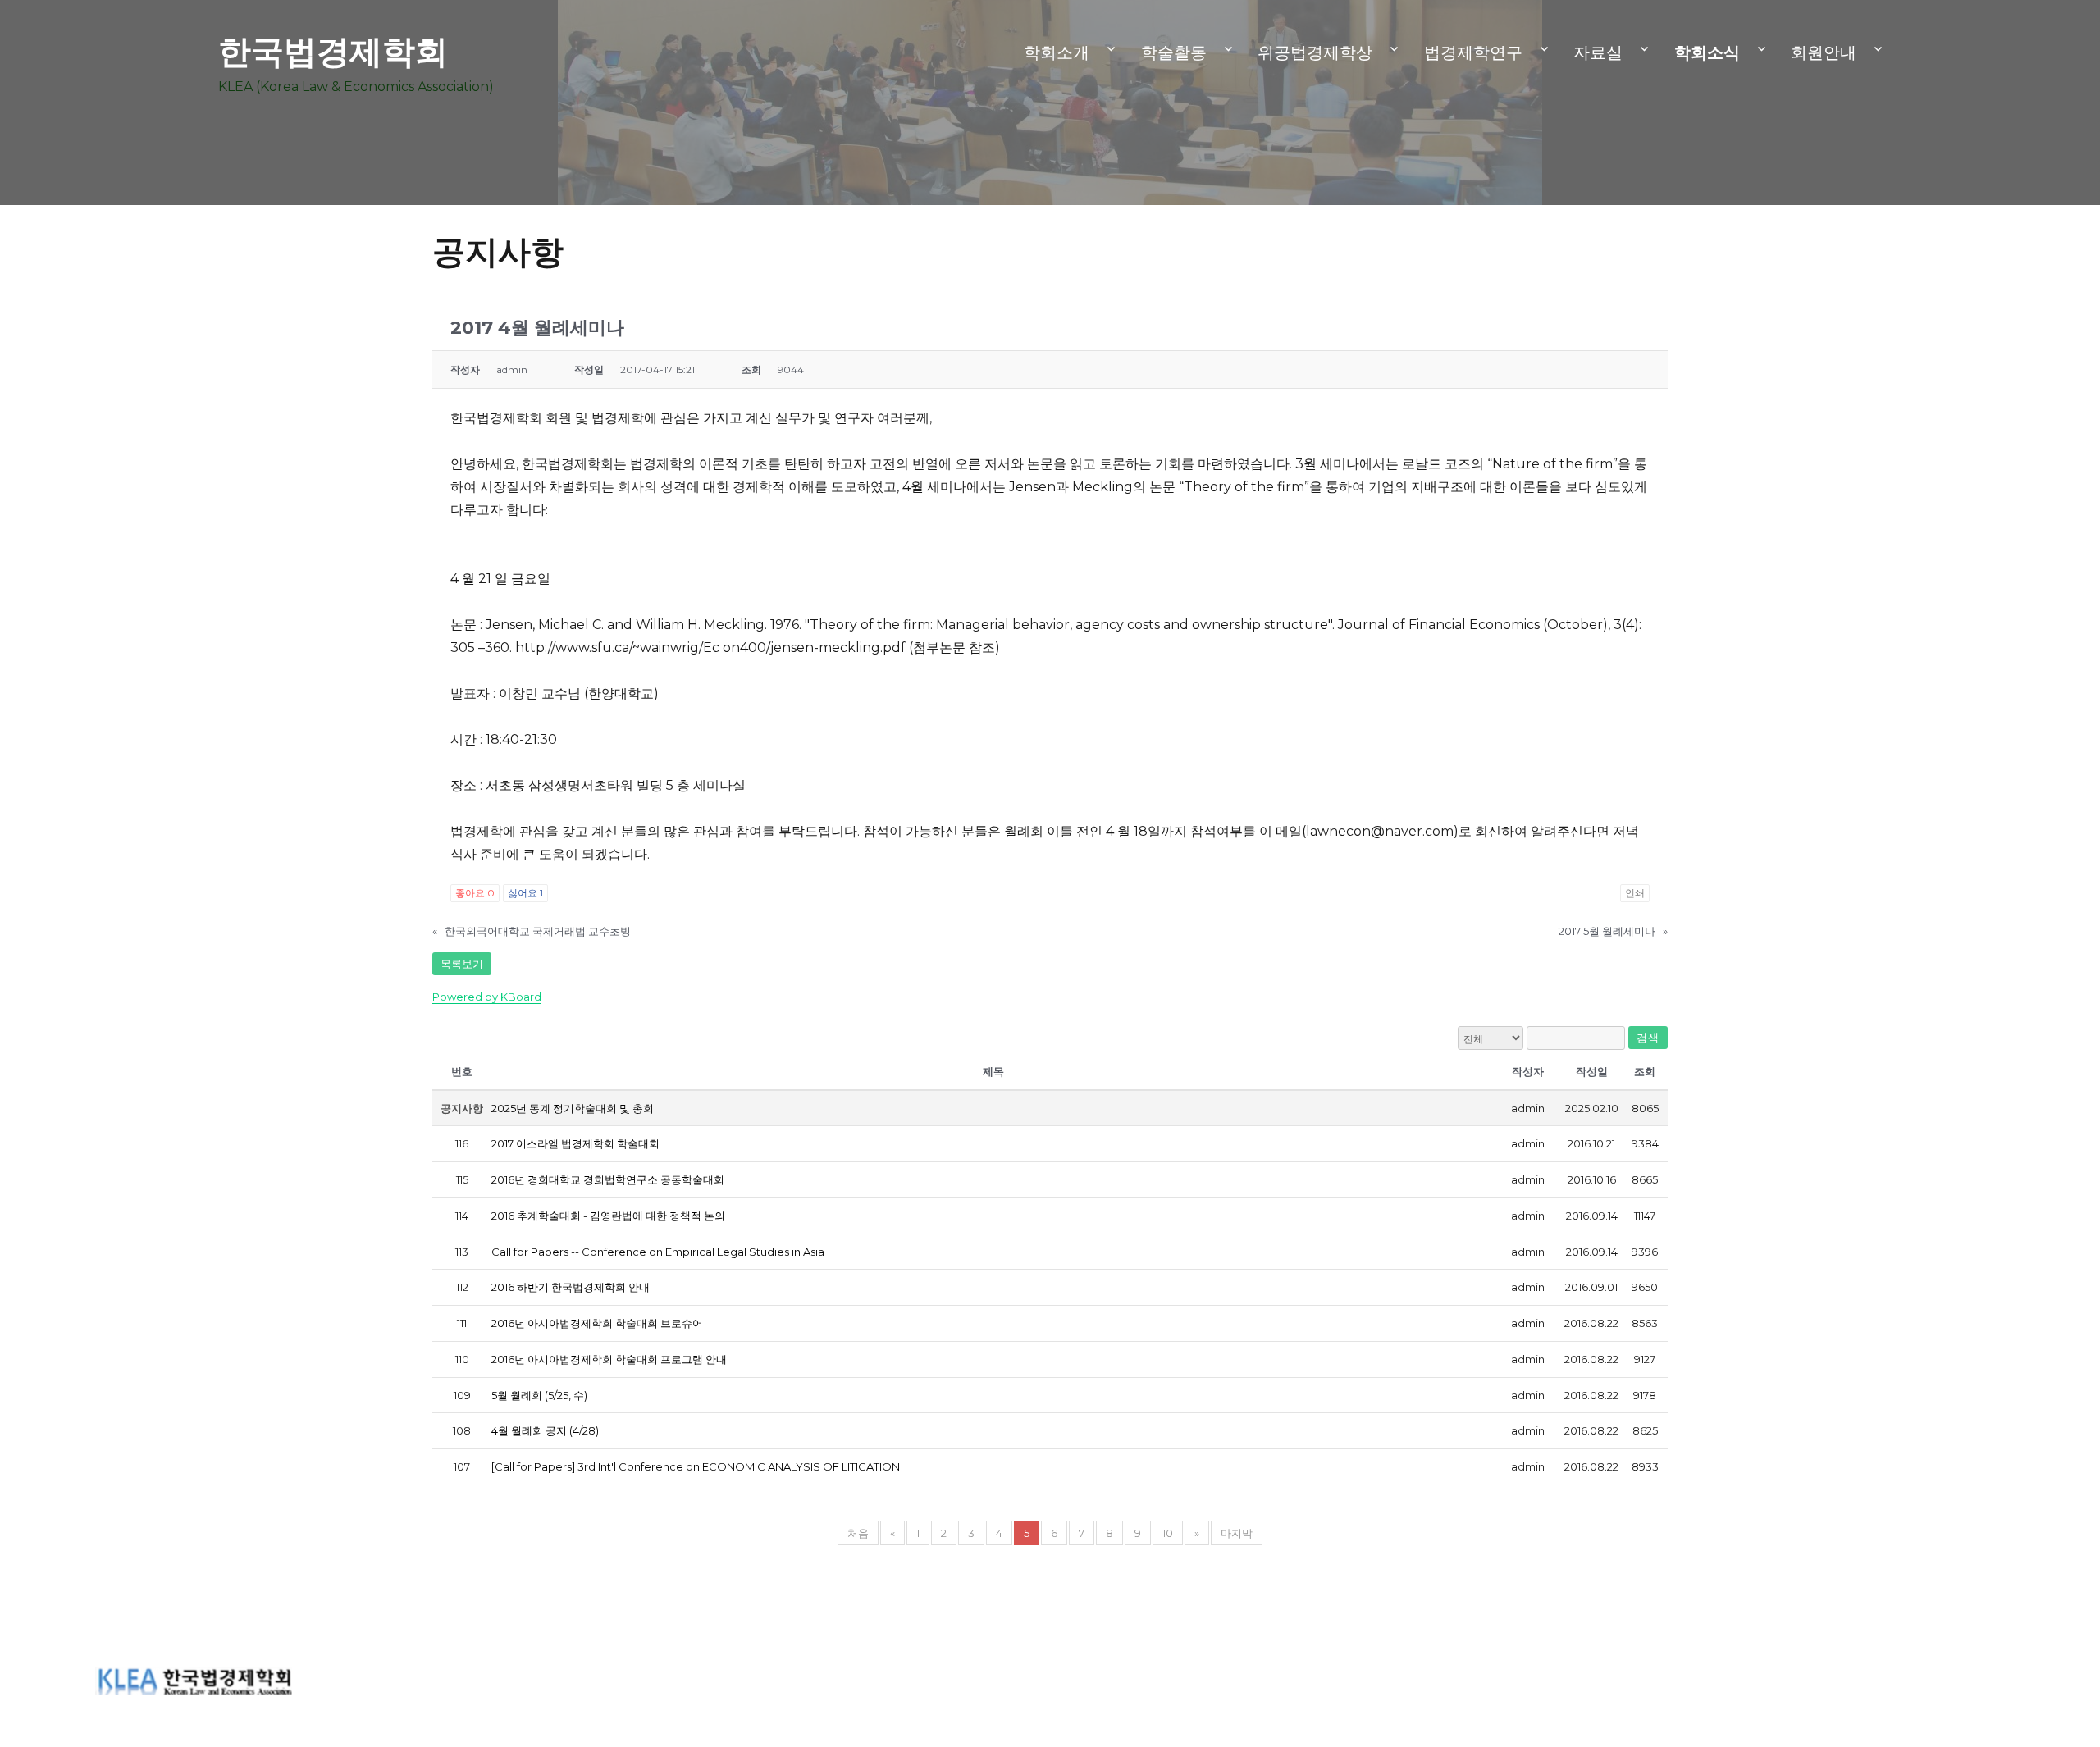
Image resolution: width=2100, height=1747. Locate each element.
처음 (858, 1533)
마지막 (1237, 1533)
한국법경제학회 (333, 51)
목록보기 (462, 964)
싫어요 (525, 893)
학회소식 (1707, 52)
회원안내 (1824, 52)
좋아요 (475, 893)
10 (1168, 1533)
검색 (1648, 1038)
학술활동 (1174, 52)
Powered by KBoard (487, 997)
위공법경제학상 (1315, 52)
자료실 (1598, 52)
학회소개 (1057, 52)
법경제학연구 (1473, 52)
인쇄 (1635, 893)
